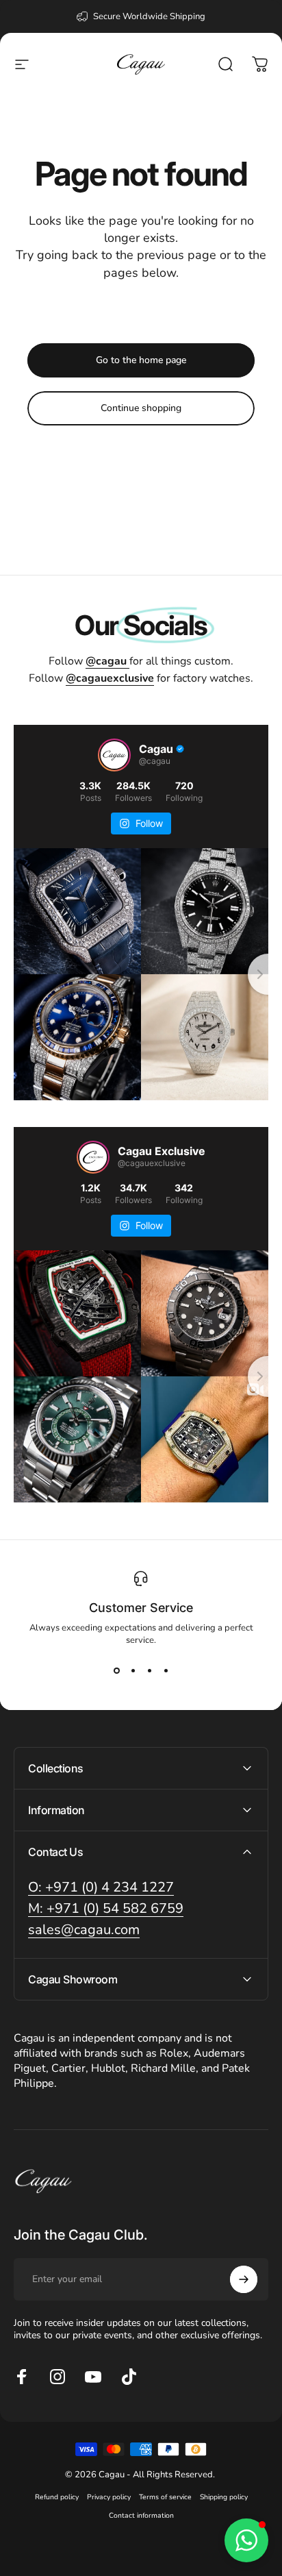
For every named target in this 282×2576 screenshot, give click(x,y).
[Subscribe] (244, 2279)
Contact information (141, 2515)
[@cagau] (114, 755)
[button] (246, 2540)
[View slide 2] (133, 1671)
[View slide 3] (149, 1671)
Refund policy (57, 2497)
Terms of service (165, 2497)
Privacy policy (109, 2497)
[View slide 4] (166, 1671)
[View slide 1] (116, 1671)
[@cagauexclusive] (93, 1157)
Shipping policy (224, 2497)
